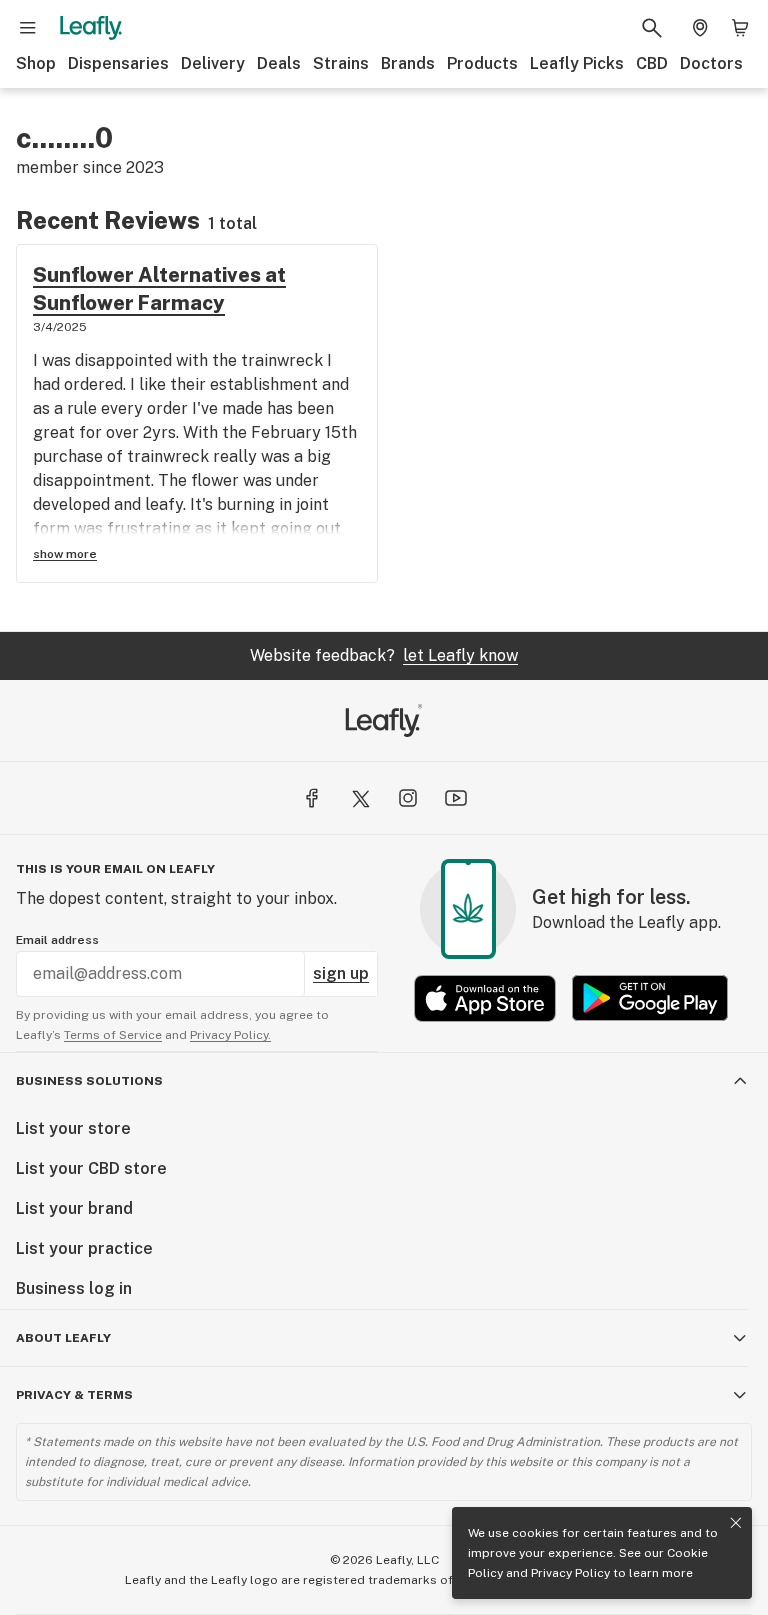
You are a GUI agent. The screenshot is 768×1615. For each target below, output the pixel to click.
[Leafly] (91, 28)
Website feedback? (384, 655)
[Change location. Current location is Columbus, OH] (700, 28)
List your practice (84, 1248)
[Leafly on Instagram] (408, 798)
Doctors (711, 63)
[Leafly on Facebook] (312, 798)
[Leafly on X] (360, 798)
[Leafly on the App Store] (485, 998)
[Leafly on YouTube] (456, 798)
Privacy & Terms (74, 1395)
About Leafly (63, 1338)
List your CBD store (91, 1168)
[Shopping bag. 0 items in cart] (740, 28)
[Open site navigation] (28, 28)
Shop (36, 63)
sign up (341, 973)
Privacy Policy (570, 1573)
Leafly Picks (577, 63)
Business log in (74, 1288)
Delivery (213, 63)
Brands (408, 63)
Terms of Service (113, 1035)
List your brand (74, 1208)
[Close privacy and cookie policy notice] (736, 1523)
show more (65, 554)
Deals (279, 63)
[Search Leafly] (652, 28)
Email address (57, 940)
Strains (341, 63)
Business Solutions (89, 1081)
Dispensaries (118, 63)
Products (482, 63)
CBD (652, 63)
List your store (73, 1128)
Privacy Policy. (230, 1035)
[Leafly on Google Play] (650, 998)
